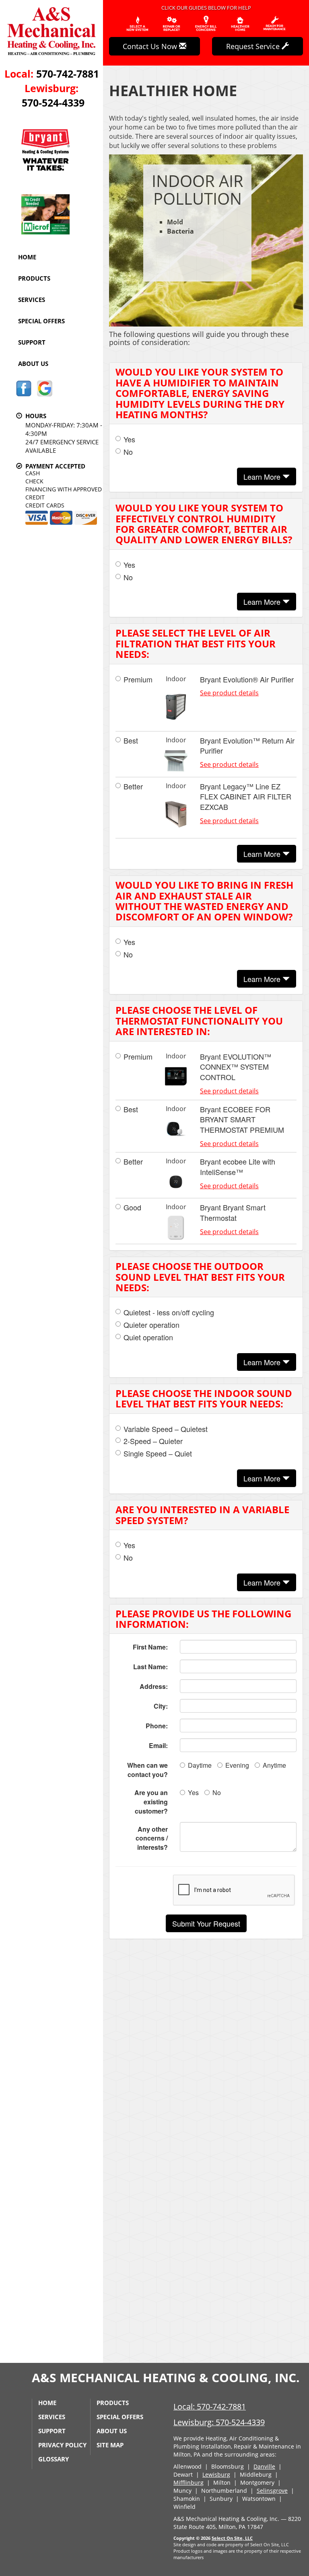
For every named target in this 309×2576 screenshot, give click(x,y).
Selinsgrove (272, 2491)
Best (131, 741)
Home (27, 257)
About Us (33, 364)
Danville (264, 2466)
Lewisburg (216, 2474)
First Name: (150, 1647)
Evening (237, 1765)
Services (32, 300)
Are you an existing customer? (151, 1802)
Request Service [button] (254, 46)
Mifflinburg (188, 2483)
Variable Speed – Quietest (166, 1429)
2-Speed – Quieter (153, 1441)
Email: (158, 1745)
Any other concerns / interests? (152, 1838)
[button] (206, 1923)
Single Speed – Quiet (158, 1453)
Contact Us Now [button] (151, 46)
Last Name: (150, 1667)
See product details (229, 693)
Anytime (274, 1765)
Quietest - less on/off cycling (169, 1312)
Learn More (263, 477)
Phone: (157, 1726)
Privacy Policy (62, 2445)
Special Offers (41, 321)
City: (161, 1706)
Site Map (110, 2445)
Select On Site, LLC (232, 2538)
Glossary (54, 2459)
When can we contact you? (147, 1770)
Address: (154, 1686)
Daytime (200, 1765)
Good (132, 1207)
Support (32, 342)
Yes (129, 439)
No (128, 452)
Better (133, 786)
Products (34, 278)
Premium (138, 679)
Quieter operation (151, 1325)
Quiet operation (148, 1337)
